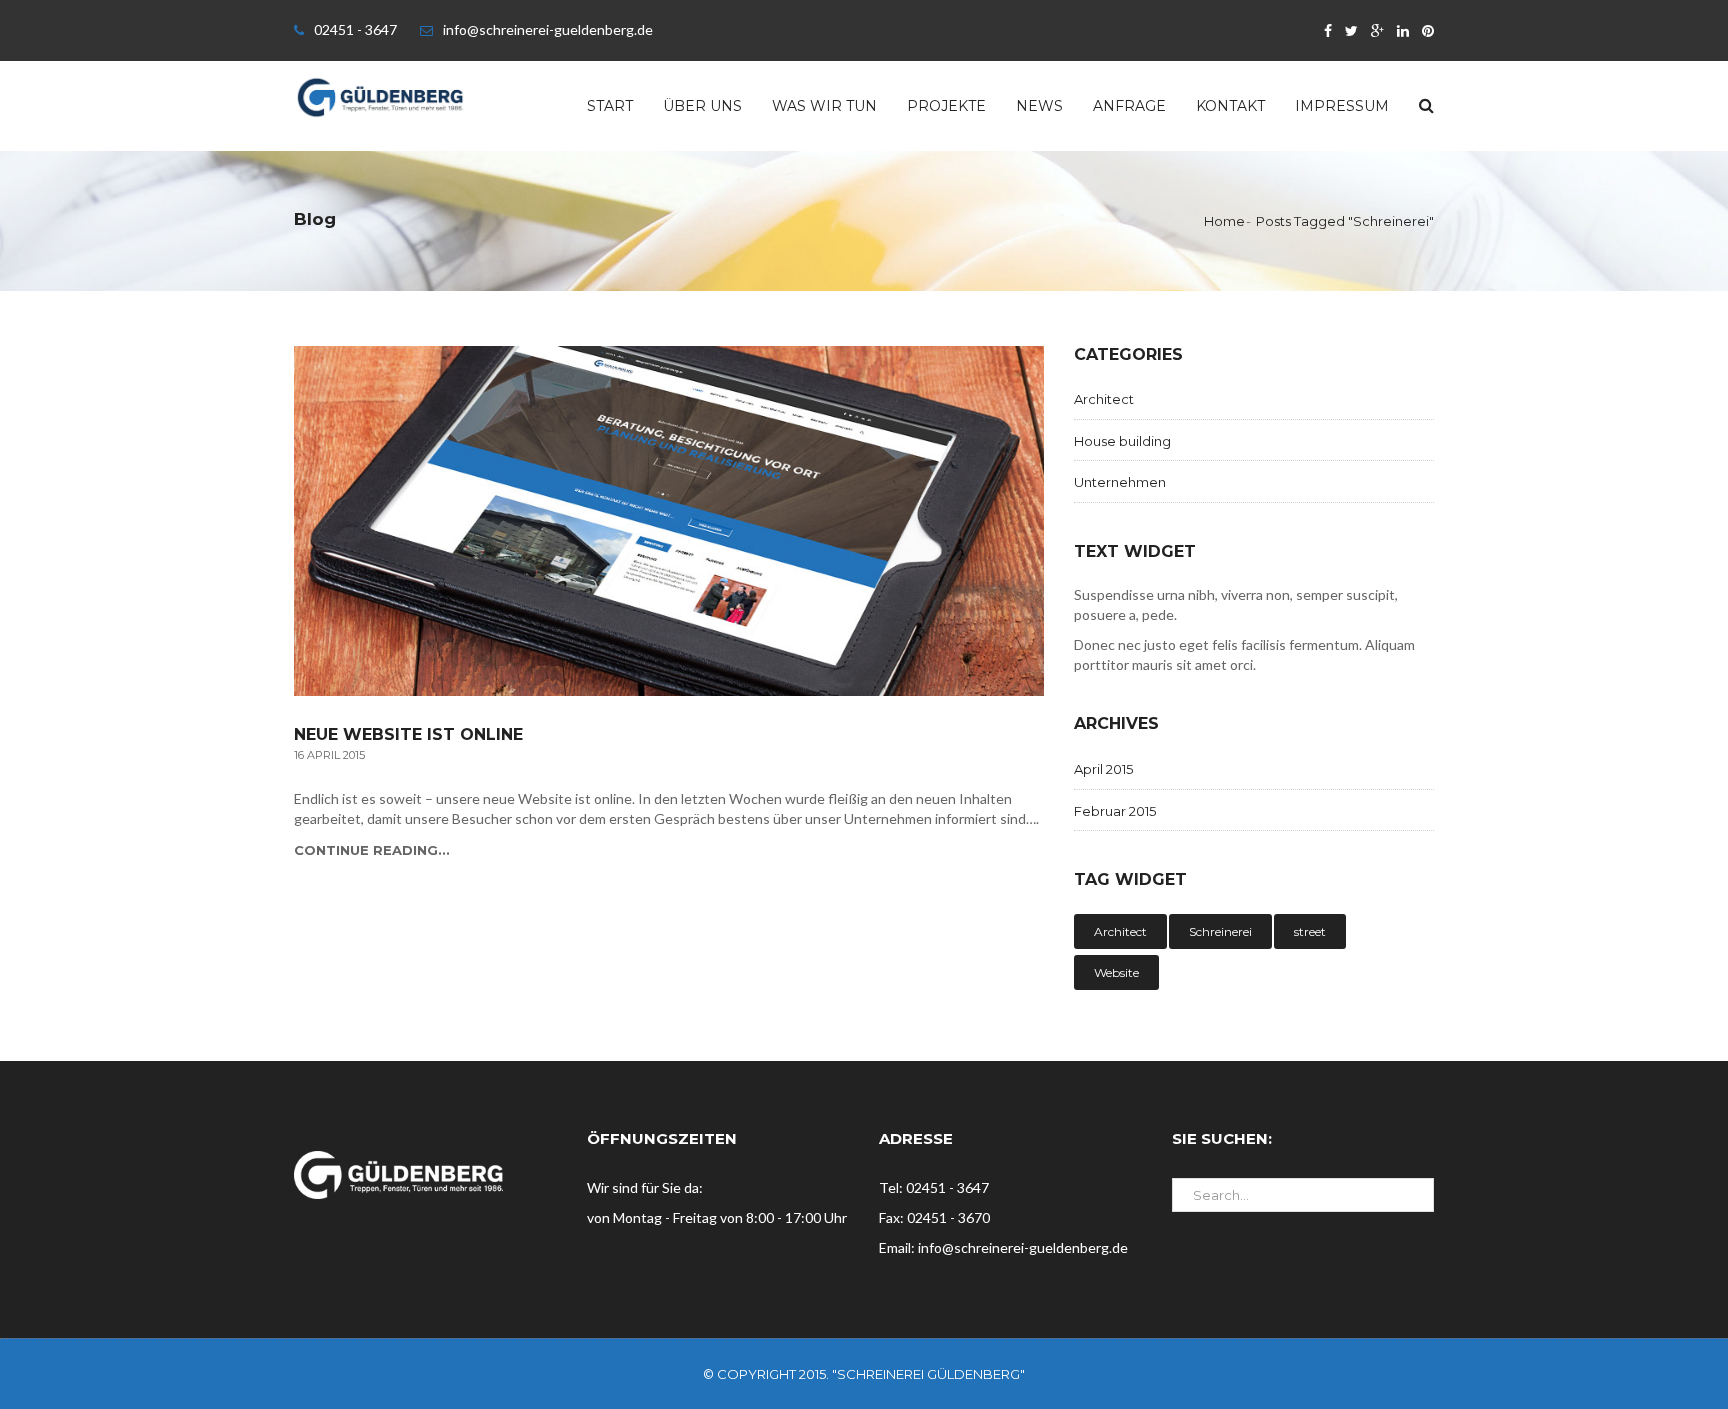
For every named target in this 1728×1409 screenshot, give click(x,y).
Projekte (946, 106)
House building (1122, 441)
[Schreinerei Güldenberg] (380, 96)
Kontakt (1230, 106)
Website (1116, 972)
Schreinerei (1220, 931)
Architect (1104, 399)
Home (1224, 221)
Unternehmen (1120, 482)
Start (610, 106)
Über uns (702, 106)
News (1039, 106)
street (1310, 931)
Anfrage (1129, 106)
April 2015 (1103, 769)
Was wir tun (824, 106)
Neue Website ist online (408, 735)
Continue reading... (372, 850)
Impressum (1342, 106)
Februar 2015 (1115, 811)
